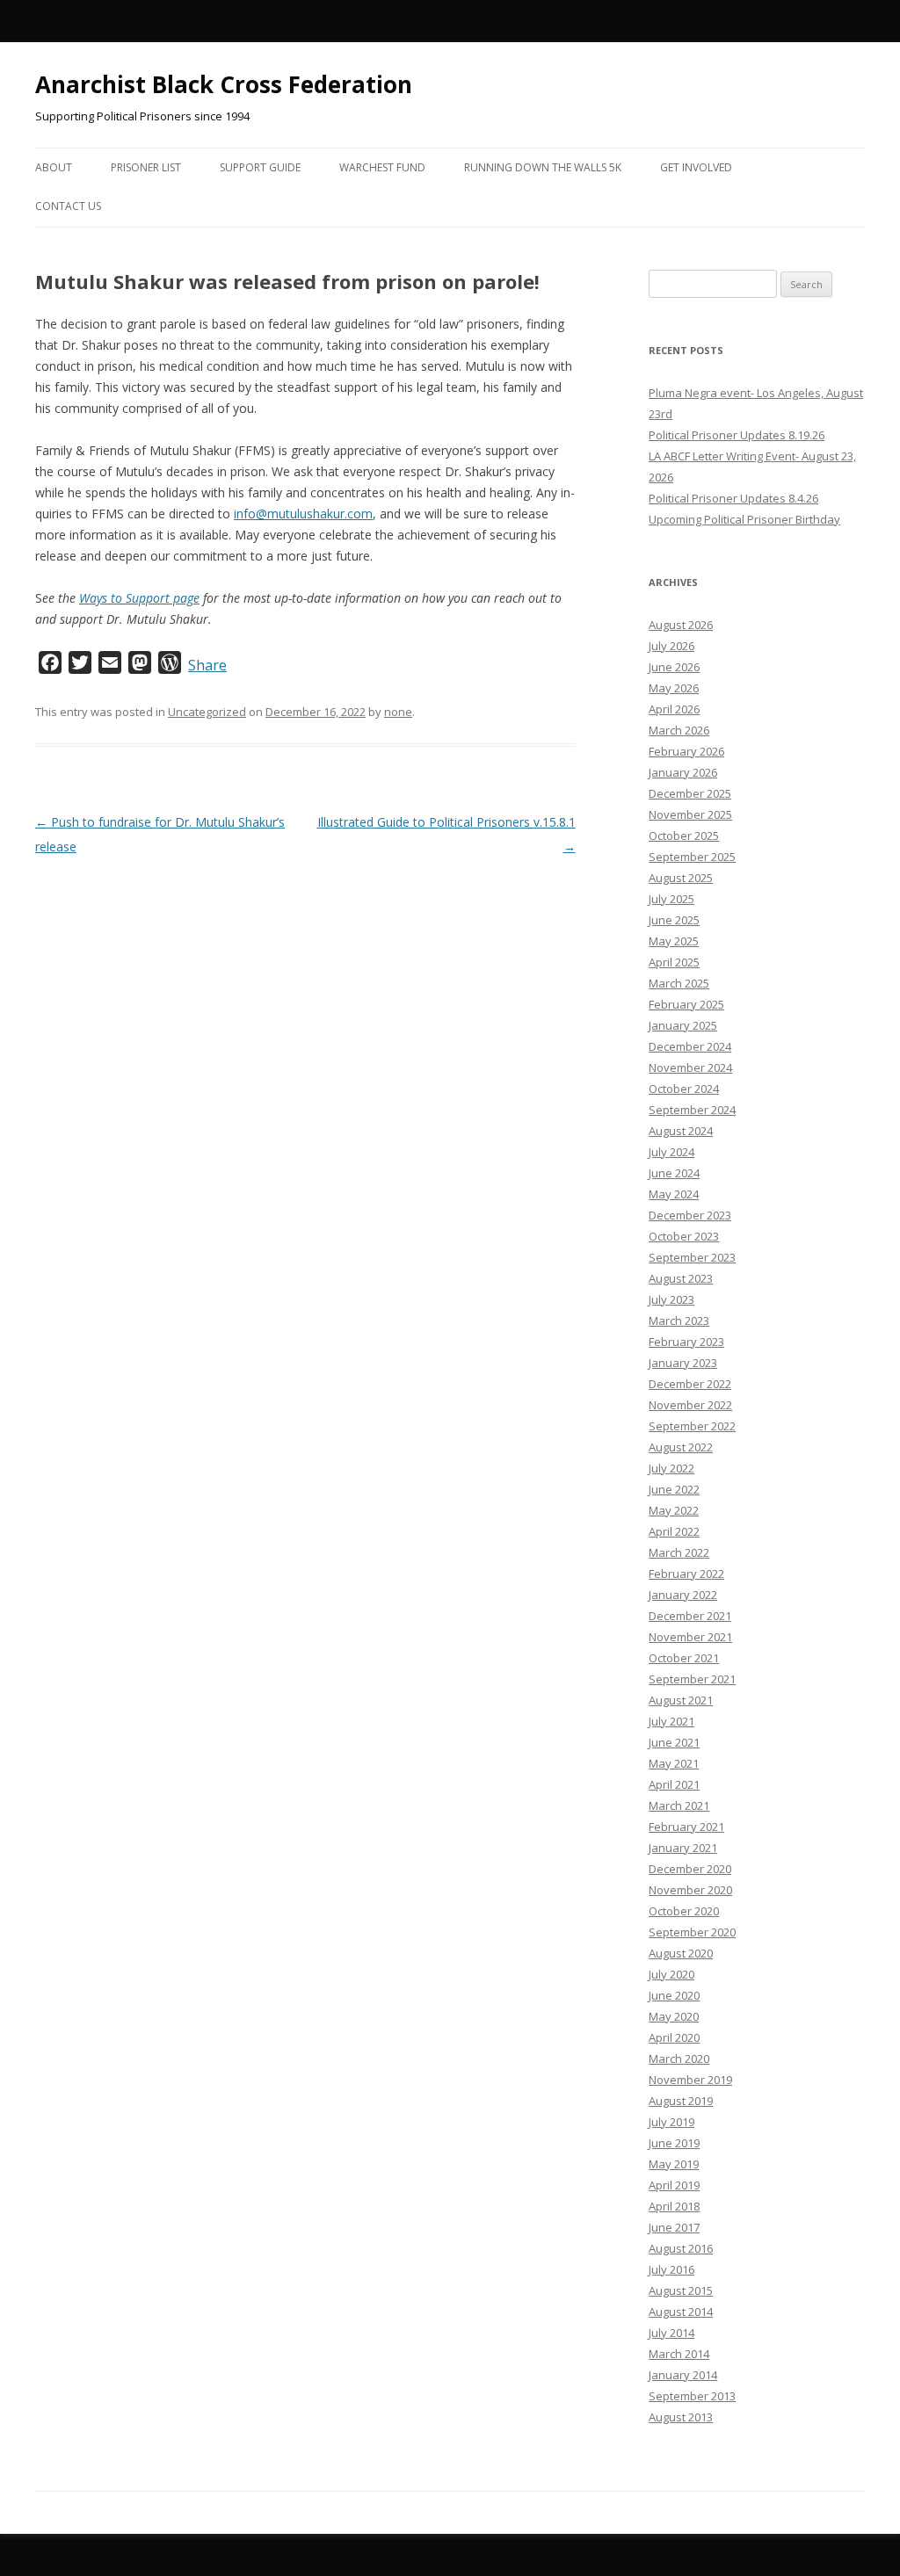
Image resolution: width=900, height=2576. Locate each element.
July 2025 (671, 899)
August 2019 (681, 2101)
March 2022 (679, 1552)
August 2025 (681, 878)
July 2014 (671, 2333)
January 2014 (683, 2375)
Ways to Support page (139, 598)
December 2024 (690, 1046)
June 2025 (674, 920)
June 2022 (674, 1489)
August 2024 (681, 1131)
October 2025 (684, 836)
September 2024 (692, 1110)
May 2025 (674, 941)
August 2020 (681, 1953)
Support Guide (260, 167)
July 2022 (671, 1468)
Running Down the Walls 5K (543, 167)
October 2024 (684, 1089)
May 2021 (674, 1763)
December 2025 (690, 793)
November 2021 (690, 1637)
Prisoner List (146, 167)
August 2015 (681, 2290)
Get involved (696, 167)
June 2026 (674, 667)
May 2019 (674, 2164)
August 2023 (681, 1278)
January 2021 (683, 1848)
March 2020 (679, 2059)
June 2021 (674, 1742)
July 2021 (671, 1721)
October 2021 (684, 1658)
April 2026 (674, 709)
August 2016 (681, 2248)
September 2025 (692, 857)
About (54, 167)
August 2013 (681, 2417)
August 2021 (681, 1700)
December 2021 (690, 1616)
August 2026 (681, 625)
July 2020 (671, 1974)
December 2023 (690, 1215)
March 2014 (679, 2354)
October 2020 (684, 1911)
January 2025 (683, 1025)
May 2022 (674, 1510)
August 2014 (681, 2312)
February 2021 (686, 1827)
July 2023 (671, 1299)
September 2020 (692, 1932)
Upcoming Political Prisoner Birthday (744, 519)
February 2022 (686, 1574)
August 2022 (681, 1447)
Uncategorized (207, 712)
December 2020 (690, 1869)
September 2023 (692, 1257)
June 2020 (674, 1995)
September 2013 (692, 2396)
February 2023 (686, 1342)
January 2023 (683, 1363)
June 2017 (674, 2227)
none (398, 712)
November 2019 (690, 2080)
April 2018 (674, 2206)
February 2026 (686, 751)
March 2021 (679, 1805)
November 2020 (690, 1890)
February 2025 (686, 1004)
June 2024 (674, 1173)
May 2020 (674, 2016)
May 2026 (674, 688)
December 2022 (690, 1384)
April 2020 (674, 2037)
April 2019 (674, 2185)
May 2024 (674, 1194)
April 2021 (674, 1784)
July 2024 (671, 1152)
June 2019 (674, 2143)
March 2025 (679, 983)
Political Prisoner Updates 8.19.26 (737, 435)
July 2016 (671, 2269)
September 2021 (692, 1679)
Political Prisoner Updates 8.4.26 (733, 498)
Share (207, 665)
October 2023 (684, 1236)
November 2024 (690, 1067)
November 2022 (690, 1405)
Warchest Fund (382, 167)
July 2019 (671, 2122)
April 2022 (674, 1531)
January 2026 (683, 772)
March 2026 (679, 730)
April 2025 (674, 962)
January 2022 (683, 1595)
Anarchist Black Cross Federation (224, 84)
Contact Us (68, 206)
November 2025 (690, 814)
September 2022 (692, 1426)
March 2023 (679, 1321)
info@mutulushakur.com (303, 514)
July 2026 (671, 646)
